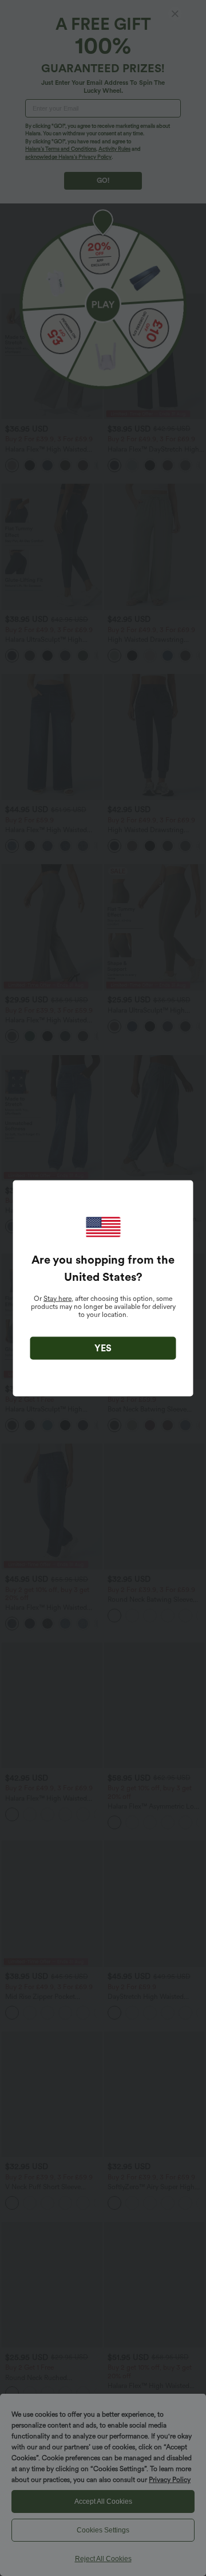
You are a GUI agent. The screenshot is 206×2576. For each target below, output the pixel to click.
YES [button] (103, 1348)
